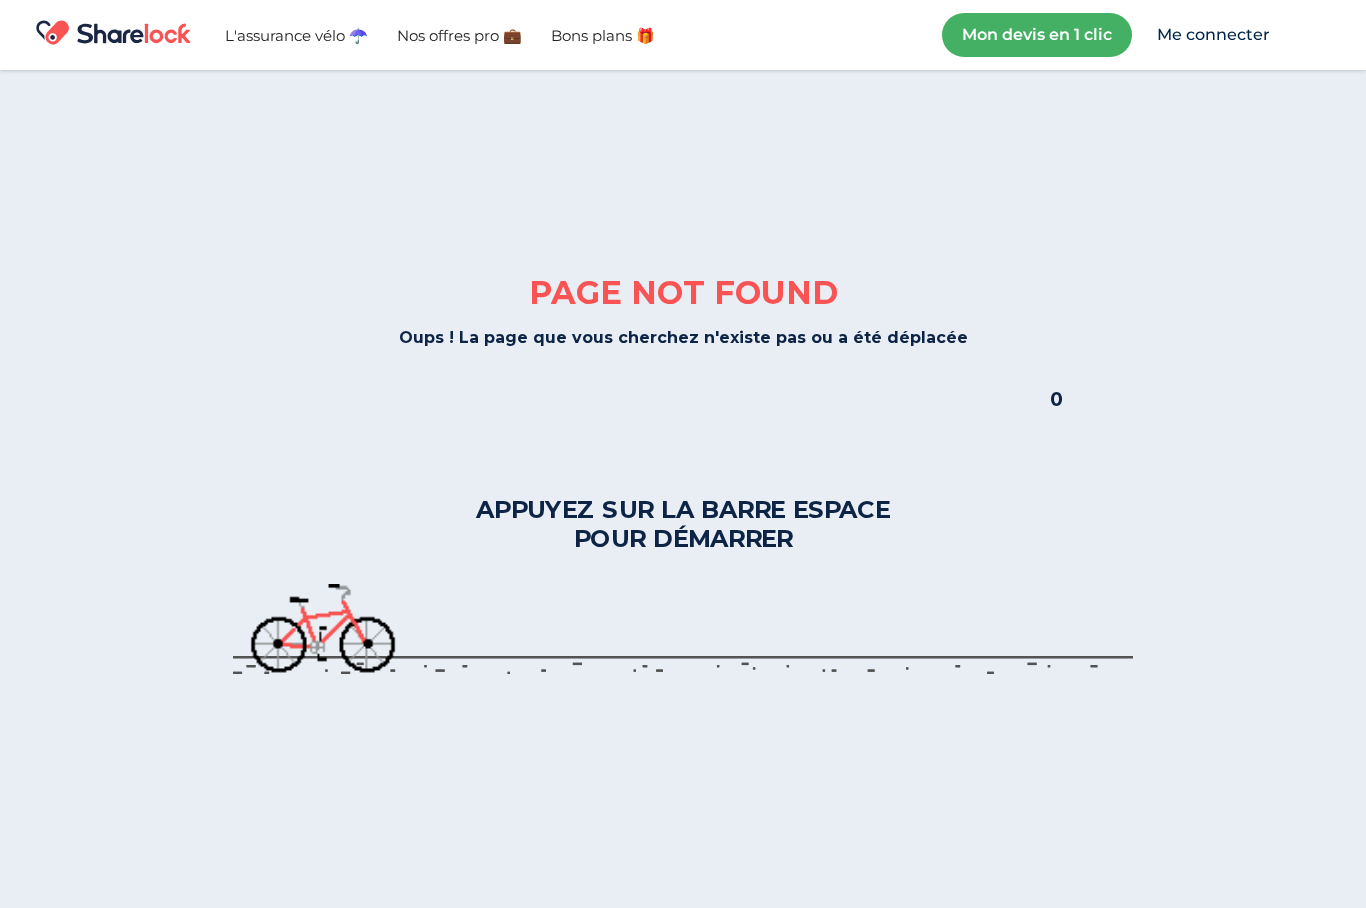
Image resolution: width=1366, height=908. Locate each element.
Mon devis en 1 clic (1037, 34)
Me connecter (1213, 34)
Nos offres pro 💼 (459, 35)
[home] (113, 35)
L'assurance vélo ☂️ (296, 35)
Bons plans (603, 35)
